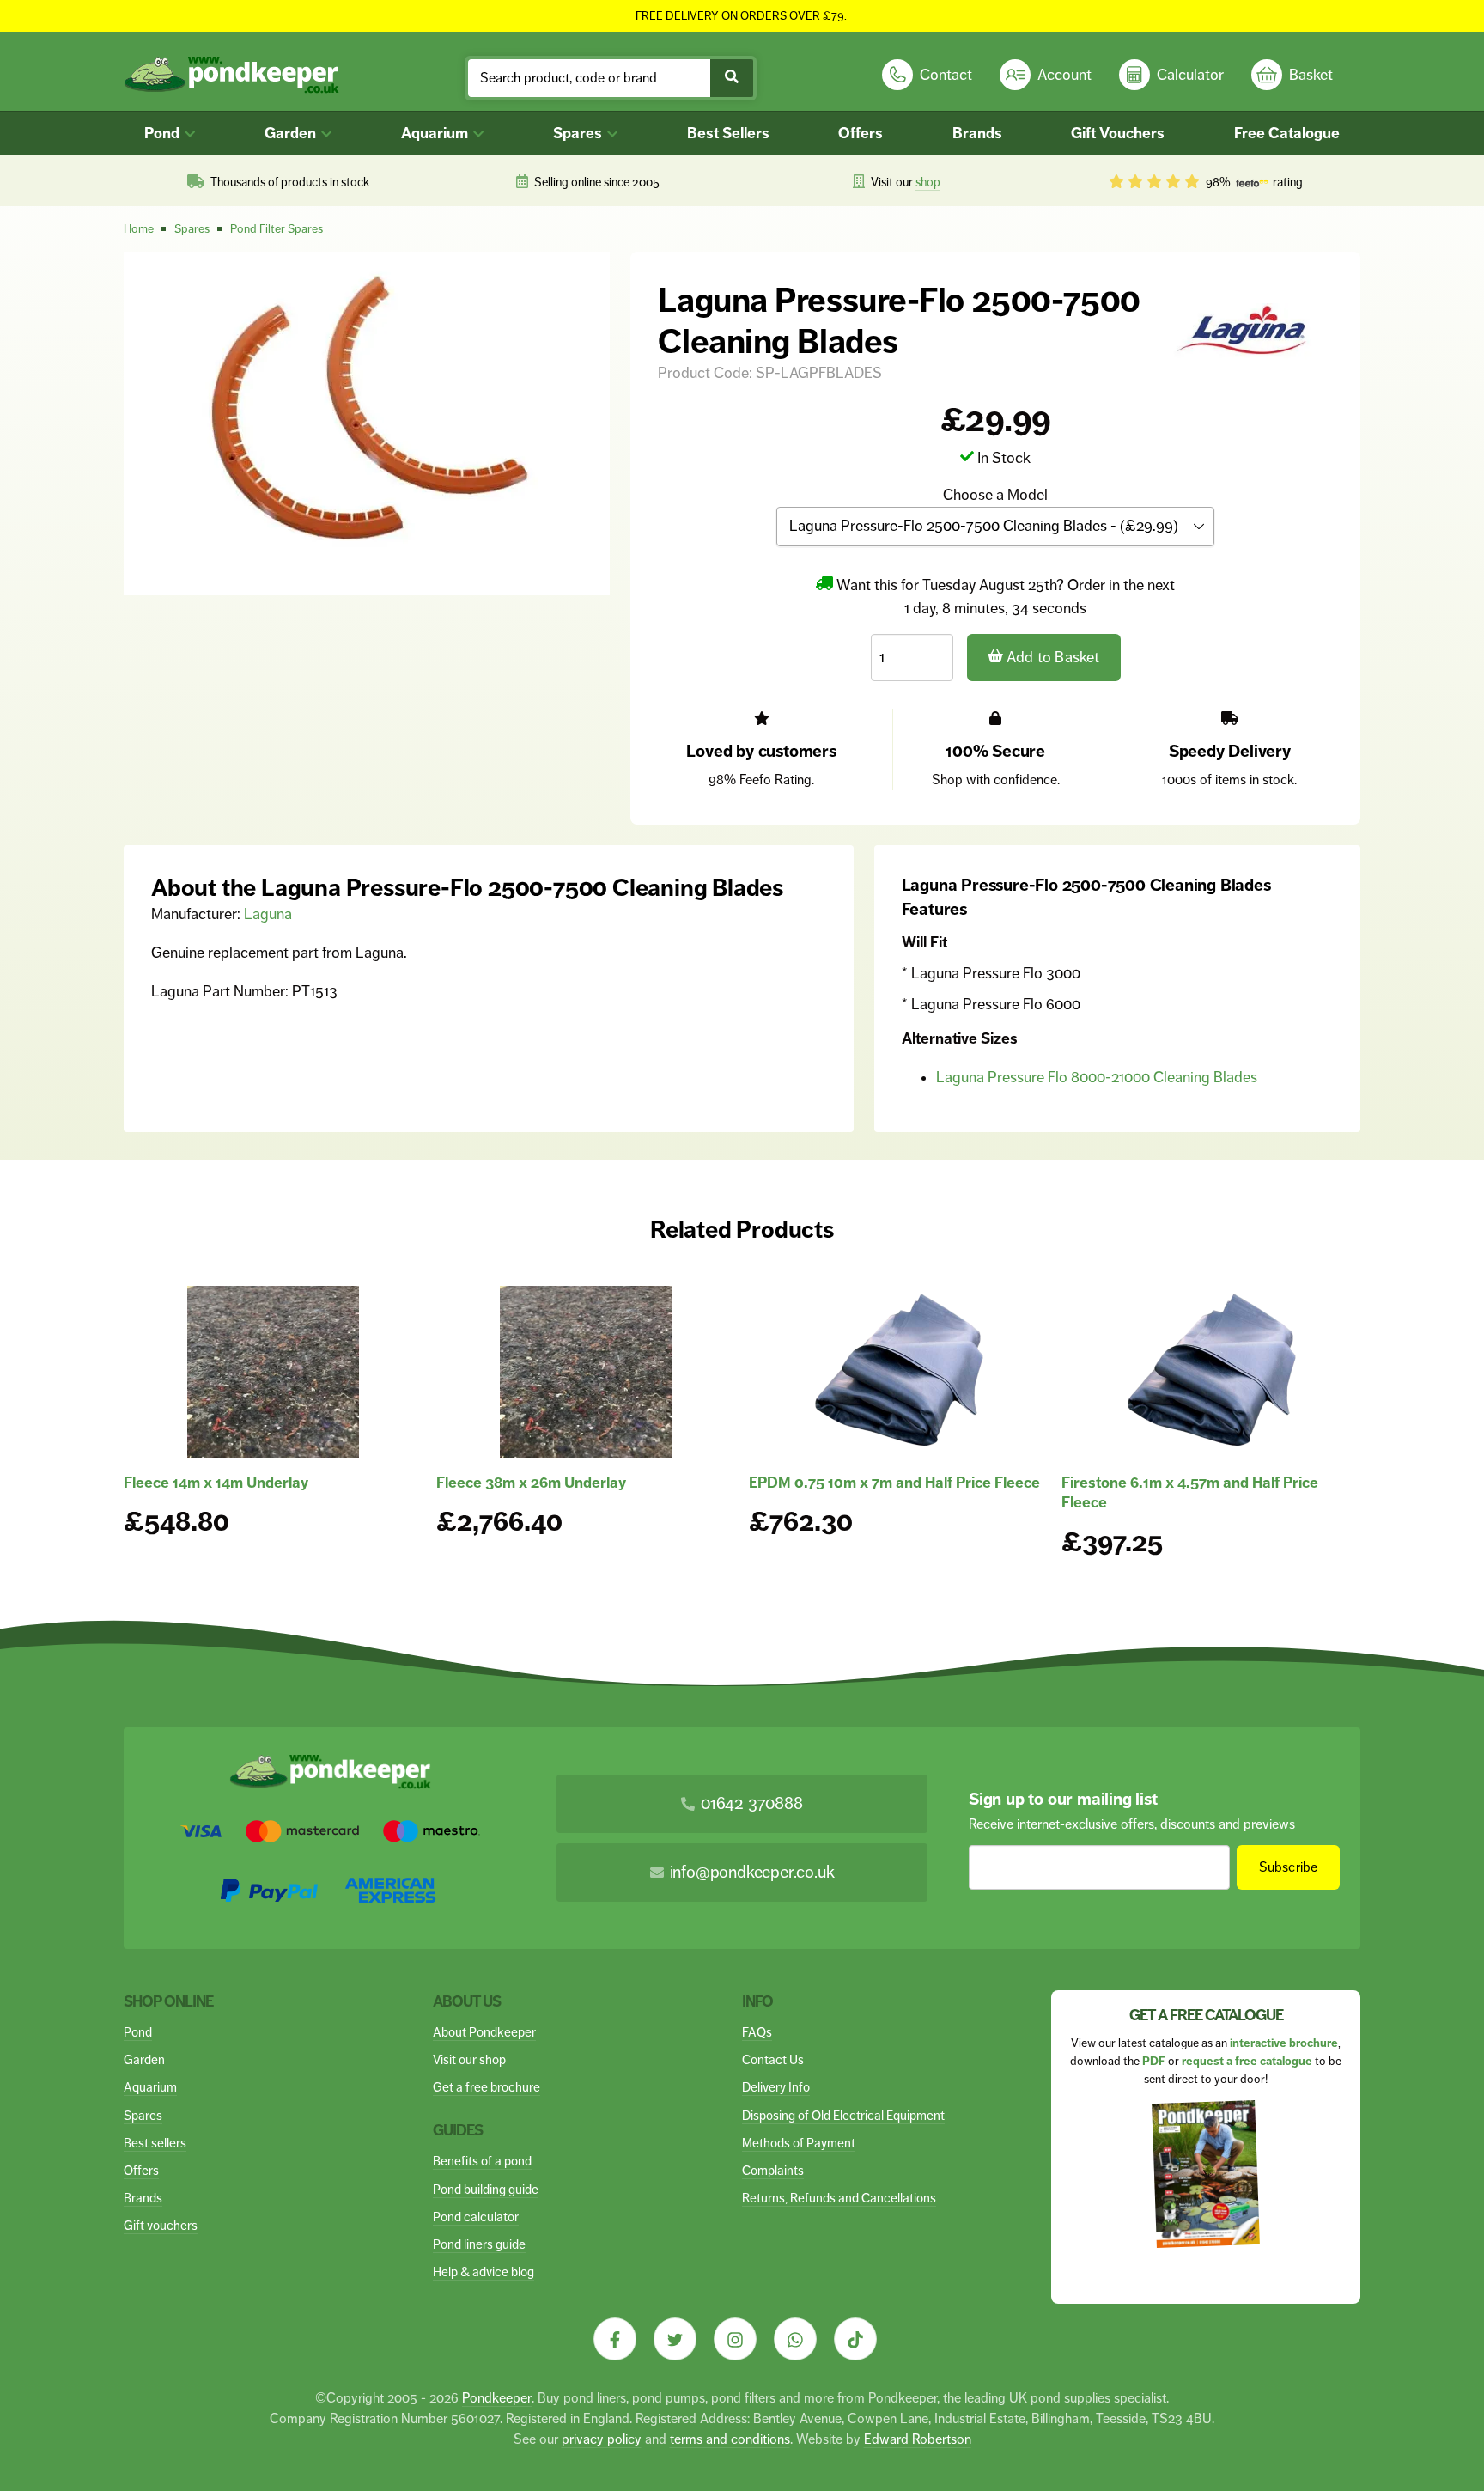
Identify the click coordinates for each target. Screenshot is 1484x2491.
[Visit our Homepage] (231, 75)
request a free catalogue (1247, 2061)
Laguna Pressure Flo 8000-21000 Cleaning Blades (1097, 1077)
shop (928, 182)
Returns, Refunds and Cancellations (839, 2198)
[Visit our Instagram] (735, 2339)
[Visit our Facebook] (615, 2339)
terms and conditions (730, 2439)
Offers (861, 133)
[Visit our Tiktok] (855, 2339)
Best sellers (155, 2143)
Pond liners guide (479, 2244)
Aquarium (436, 133)
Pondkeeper (497, 2398)
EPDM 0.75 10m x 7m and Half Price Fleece (894, 1483)
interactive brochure (1284, 2043)
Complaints (773, 2170)
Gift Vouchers (1118, 133)
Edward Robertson (918, 2439)
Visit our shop (469, 2059)
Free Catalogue (1287, 133)
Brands (977, 133)
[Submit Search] (732, 78)
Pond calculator (476, 2217)
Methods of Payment (799, 2143)
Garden (292, 133)
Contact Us (773, 2059)
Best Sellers (728, 133)
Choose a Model (995, 495)
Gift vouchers (161, 2225)
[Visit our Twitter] (675, 2339)
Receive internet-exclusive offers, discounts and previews (1132, 1824)
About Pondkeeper (484, 2032)
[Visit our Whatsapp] (795, 2339)
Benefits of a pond (482, 2161)
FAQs (757, 2032)
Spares (579, 133)
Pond (164, 133)
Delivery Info (776, 2087)
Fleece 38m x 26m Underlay (531, 1483)
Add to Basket (1052, 657)
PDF (1154, 2061)
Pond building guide (486, 2189)
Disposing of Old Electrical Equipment (843, 2115)
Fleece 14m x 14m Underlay (216, 1483)
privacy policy (602, 2439)
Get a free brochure (487, 2087)
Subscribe (1289, 1867)
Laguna (268, 914)
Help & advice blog (484, 2272)
